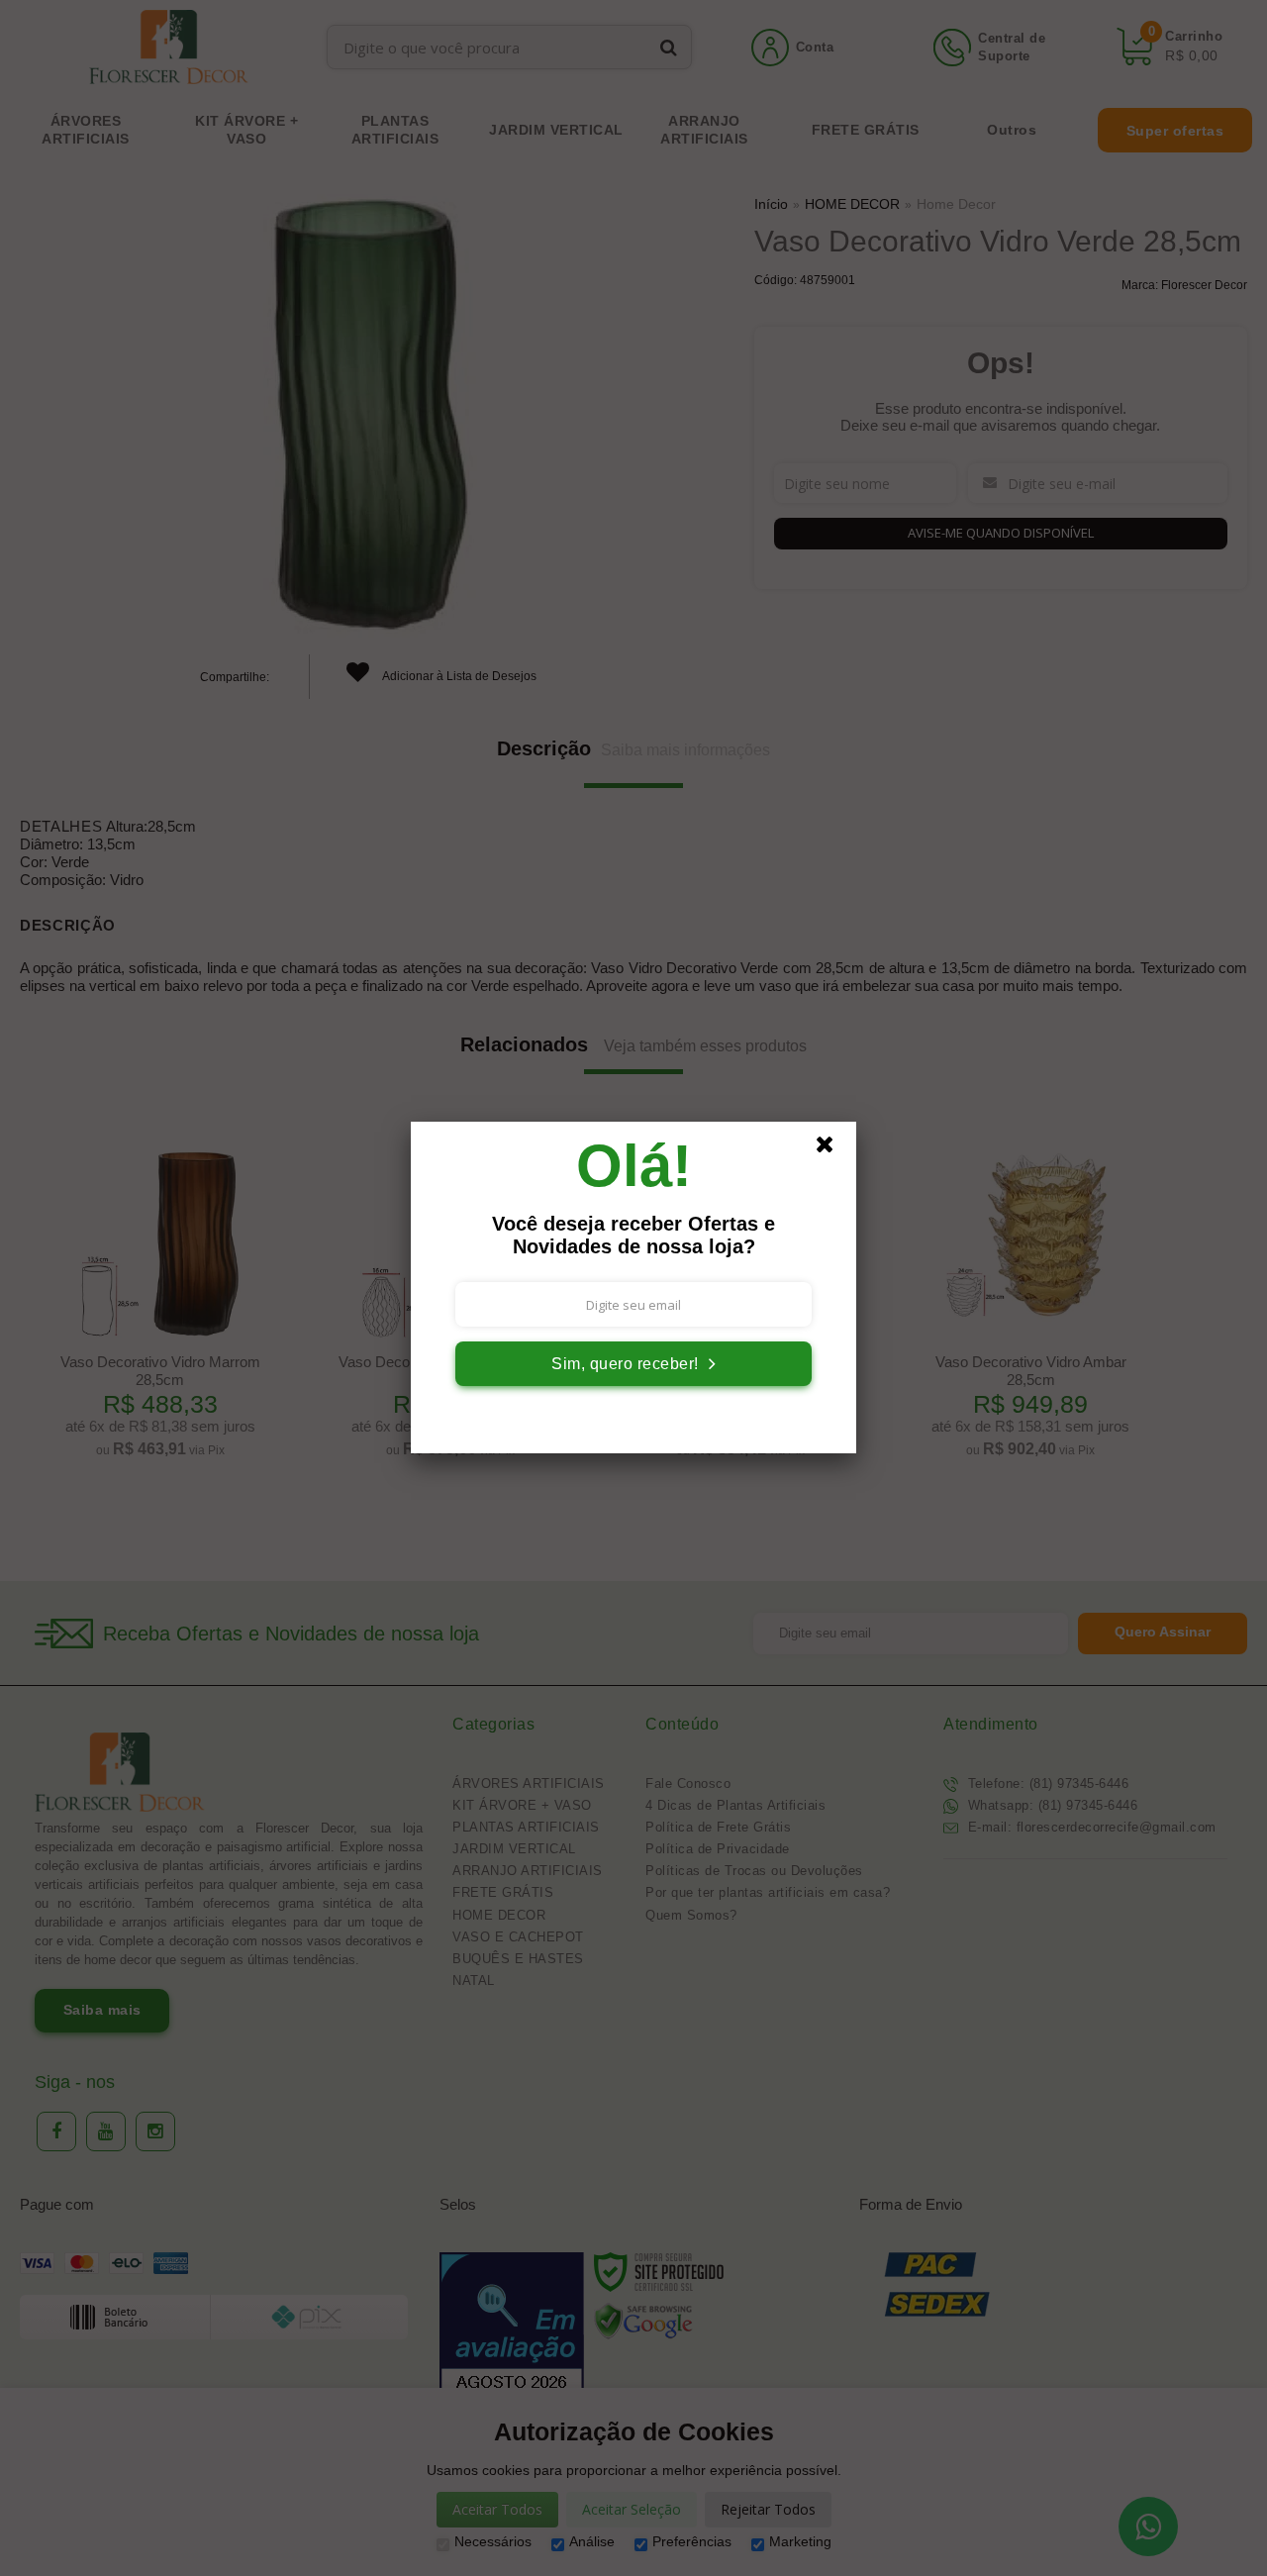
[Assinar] (633, 1364)
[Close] (833, 1149)
